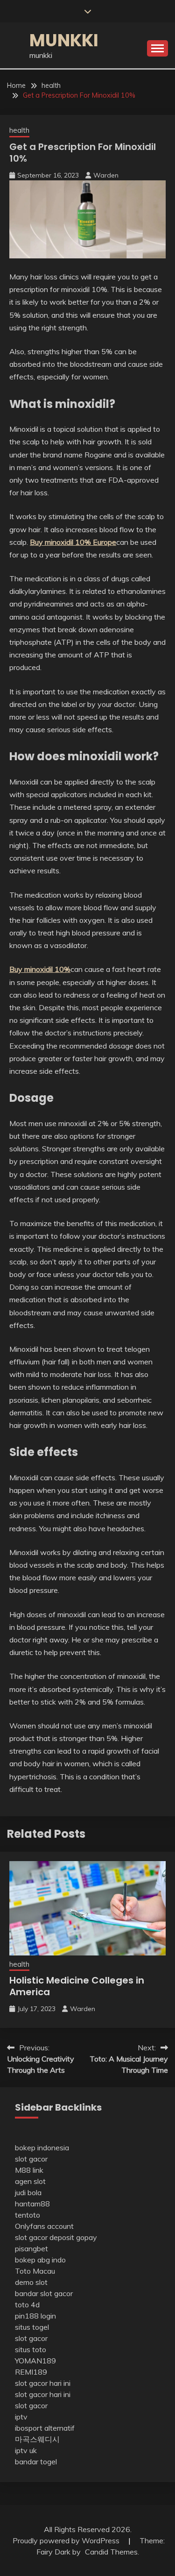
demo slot (31, 2282)
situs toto (31, 2349)
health (19, 130)
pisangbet (31, 2248)
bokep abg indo (40, 2260)
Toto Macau (35, 2271)
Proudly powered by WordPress (67, 2540)
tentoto (28, 2215)
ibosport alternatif (45, 2428)
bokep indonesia (42, 2148)
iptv (21, 2417)
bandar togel (36, 2462)
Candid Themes (111, 2552)
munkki (64, 40)
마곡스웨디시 (37, 2439)
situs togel (32, 2327)
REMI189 (31, 2372)
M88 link (29, 2170)
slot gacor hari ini (43, 2383)
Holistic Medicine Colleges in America (77, 1986)
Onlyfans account (44, 2226)
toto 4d (27, 2305)
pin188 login (35, 2316)
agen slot (30, 2181)
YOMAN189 (35, 2361)
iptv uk (26, 2450)
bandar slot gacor (44, 2293)
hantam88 (32, 2204)
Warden (106, 175)
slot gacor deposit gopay (56, 2237)
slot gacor (31, 2159)
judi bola (28, 2192)
